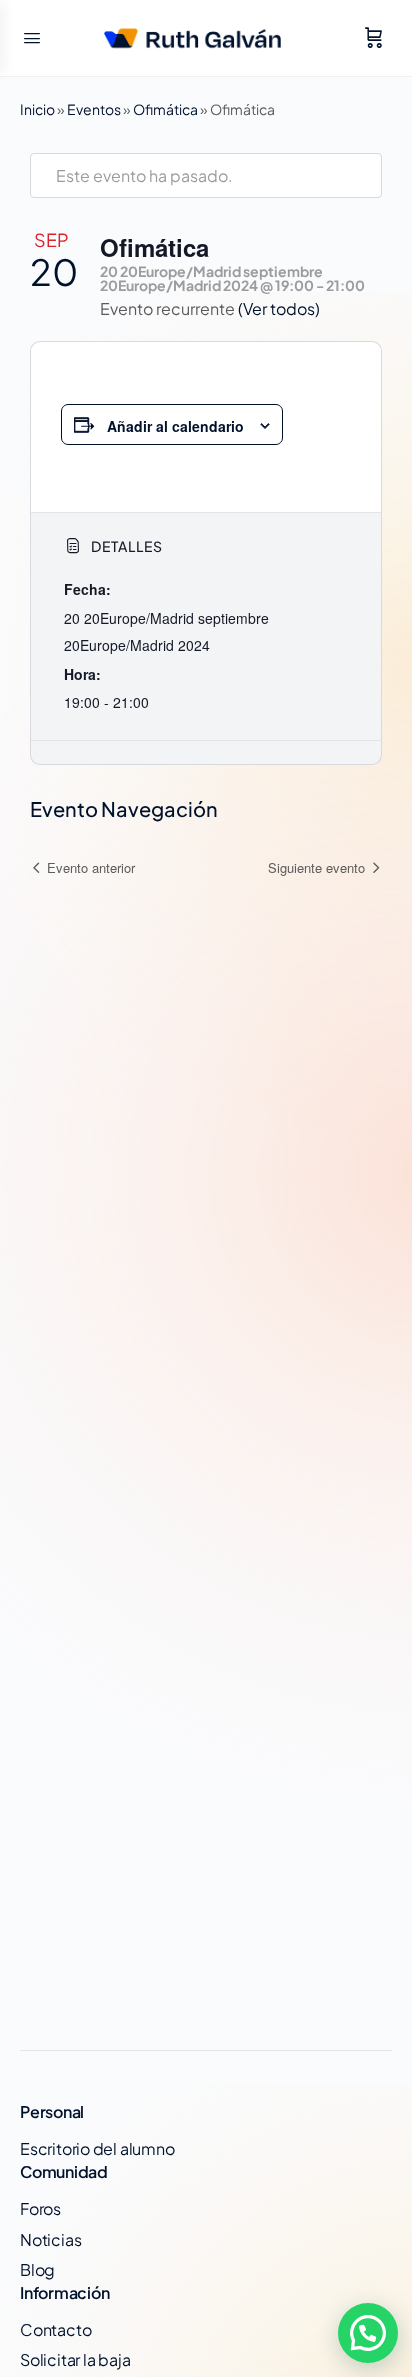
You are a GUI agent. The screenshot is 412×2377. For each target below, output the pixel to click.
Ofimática (165, 109)
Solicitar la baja (75, 2359)
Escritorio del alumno (97, 2148)
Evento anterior (91, 867)
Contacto (55, 2329)
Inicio (37, 109)
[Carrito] (374, 38)
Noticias (50, 2239)
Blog (37, 2269)
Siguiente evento (316, 867)
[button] (368, 2333)
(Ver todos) (279, 308)
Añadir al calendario (175, 426)
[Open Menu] (32, 36)
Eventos (94, 109)
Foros (40, 2208)
